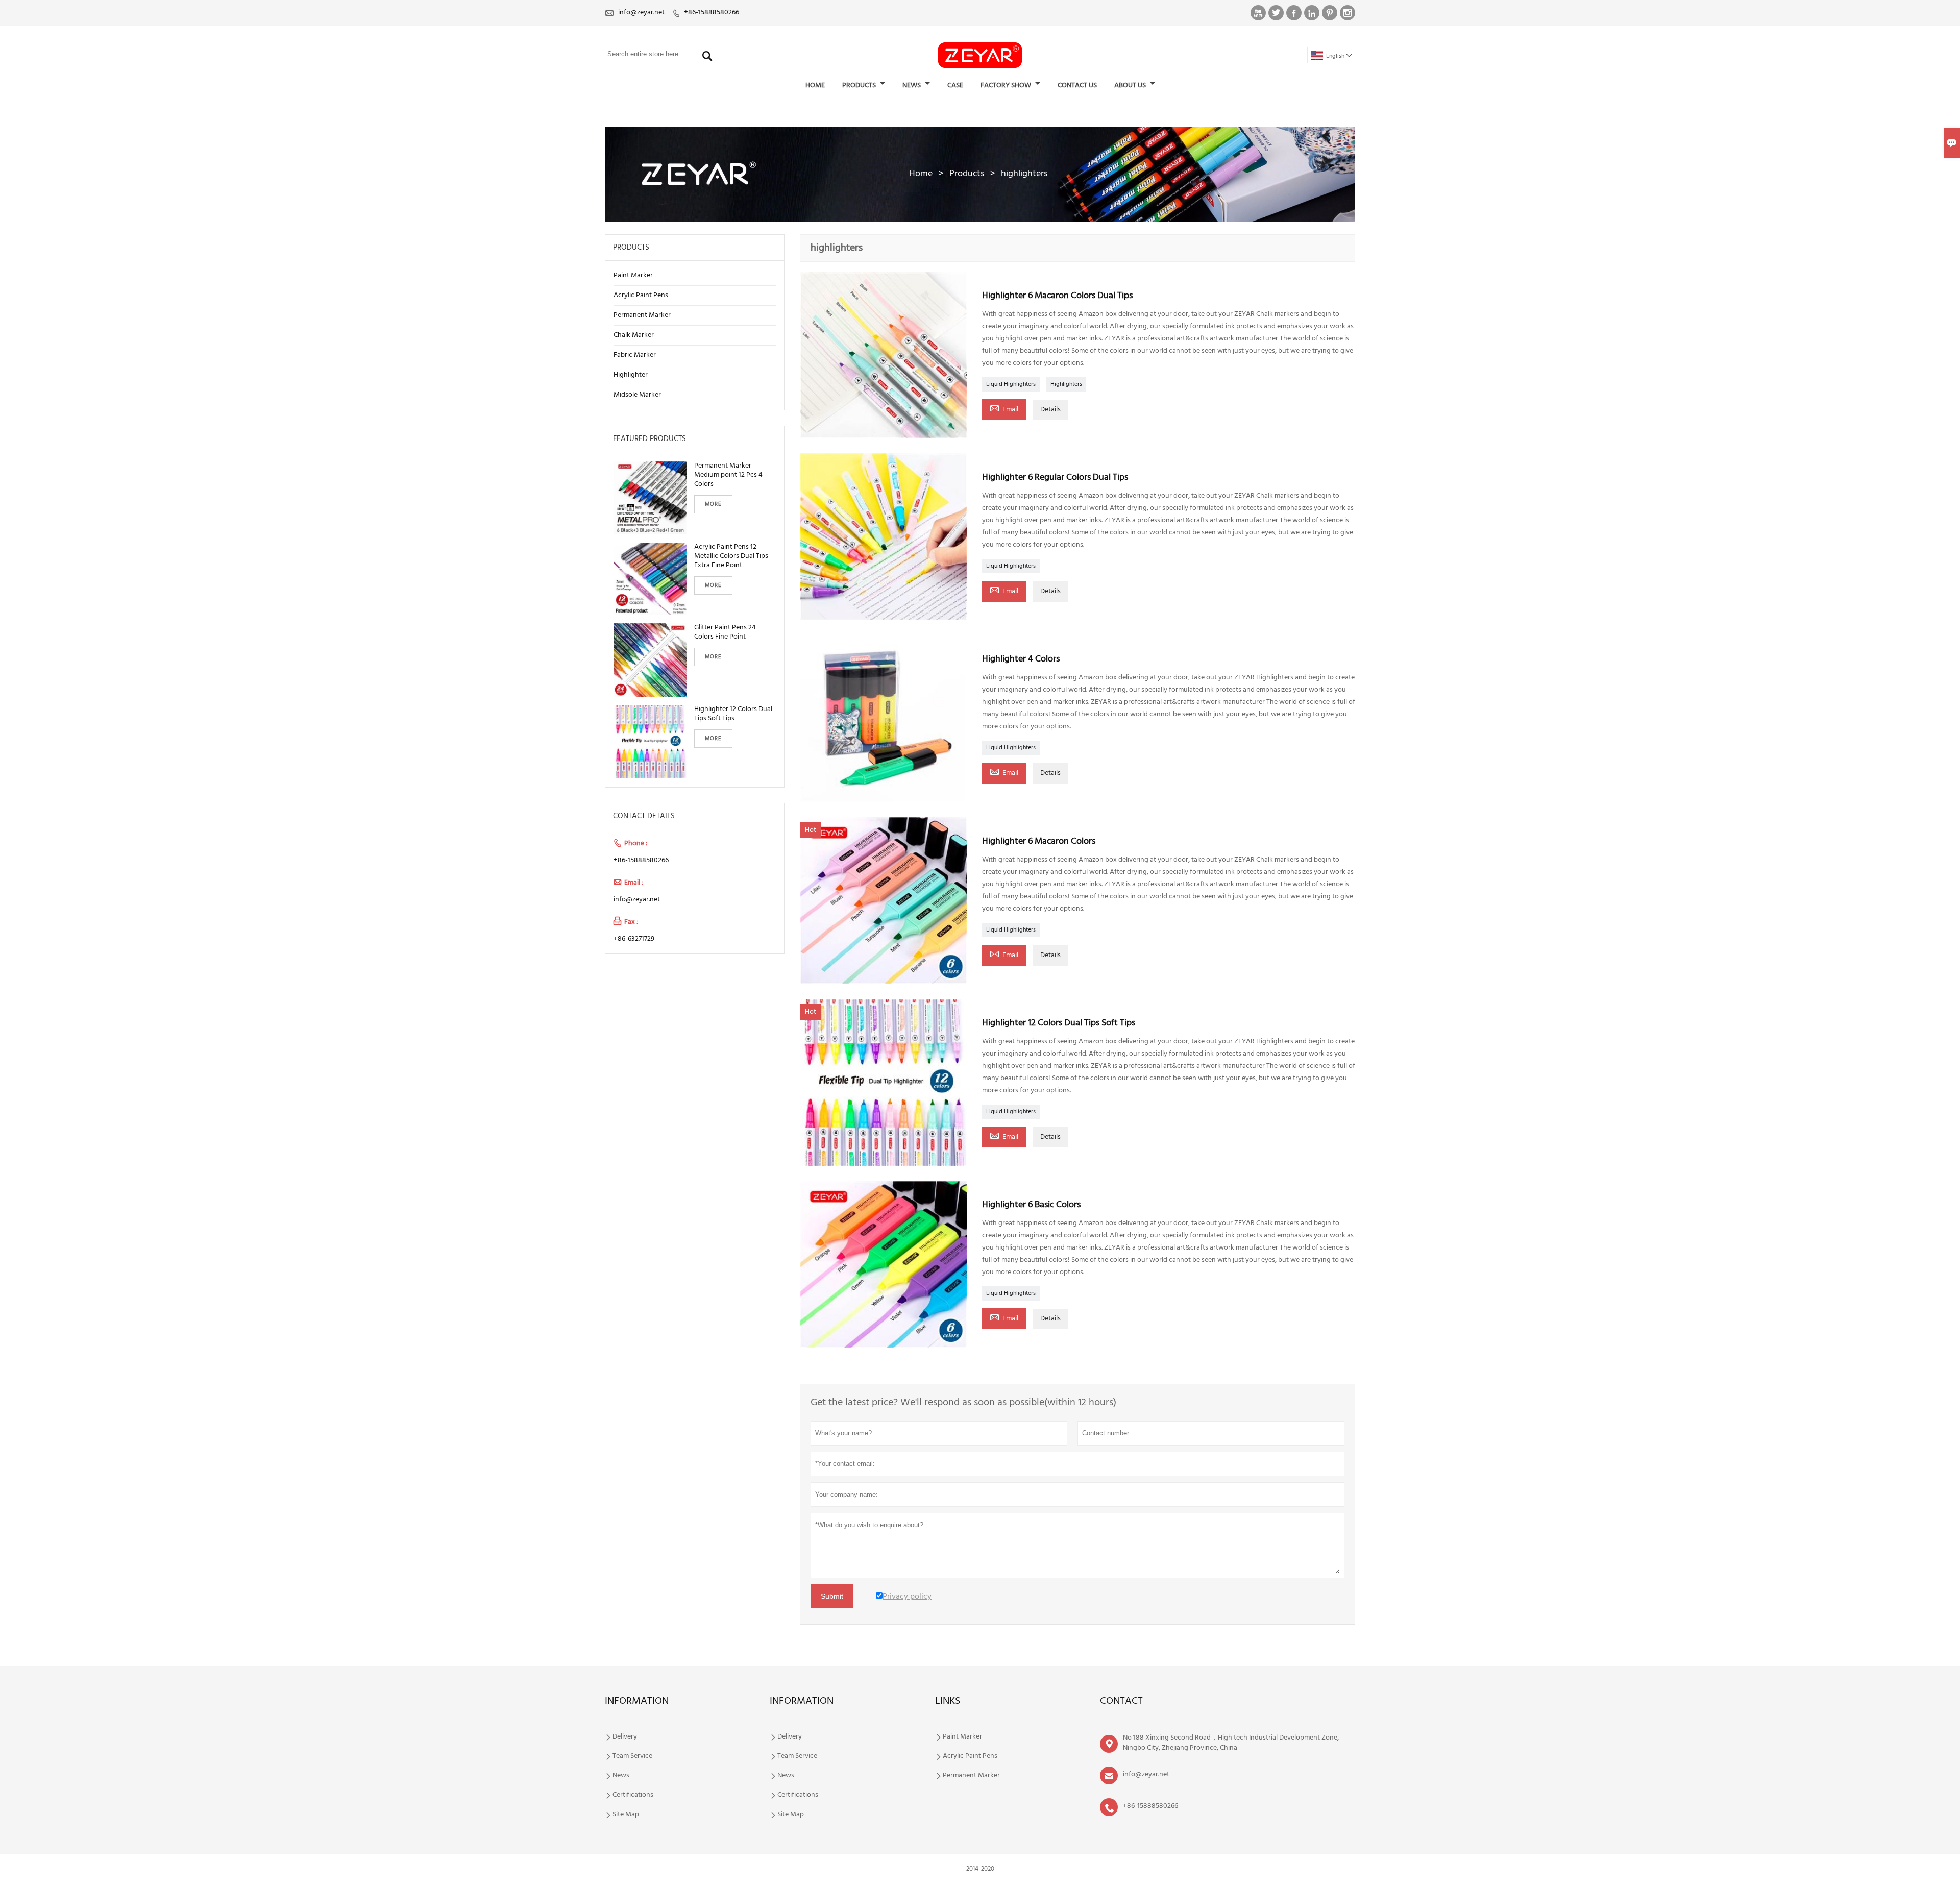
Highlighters (1066, 384)
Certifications (633, 1795)
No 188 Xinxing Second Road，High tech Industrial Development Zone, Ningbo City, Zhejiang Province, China (1231, 1743)
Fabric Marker (635, 355)
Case (955, 85)
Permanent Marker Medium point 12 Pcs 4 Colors (728, 475)
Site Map (626, 1815)
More (713, 504)
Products (860, 85)
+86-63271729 (634, 939)
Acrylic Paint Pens (641, 295)
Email (1004, 409)
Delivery (625, 1737)
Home (815, 85)
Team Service (632, 1756)
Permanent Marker (642, 315)
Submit (832, 1596)
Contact (1121, 1701)
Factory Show (1007, 85)
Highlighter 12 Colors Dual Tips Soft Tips (733, 714)
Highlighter (631, 375)
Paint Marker (633, 275)
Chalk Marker (634, 335)
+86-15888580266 (712, 13)
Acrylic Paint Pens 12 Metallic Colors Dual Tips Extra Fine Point (731, 556)
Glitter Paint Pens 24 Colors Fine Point (725, 632)
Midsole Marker (637, 395)
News (912, 85)
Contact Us (1077, 85)
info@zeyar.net (641, 13)
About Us (1131, 85)
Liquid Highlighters (1011, 384)
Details (1050, 410)
